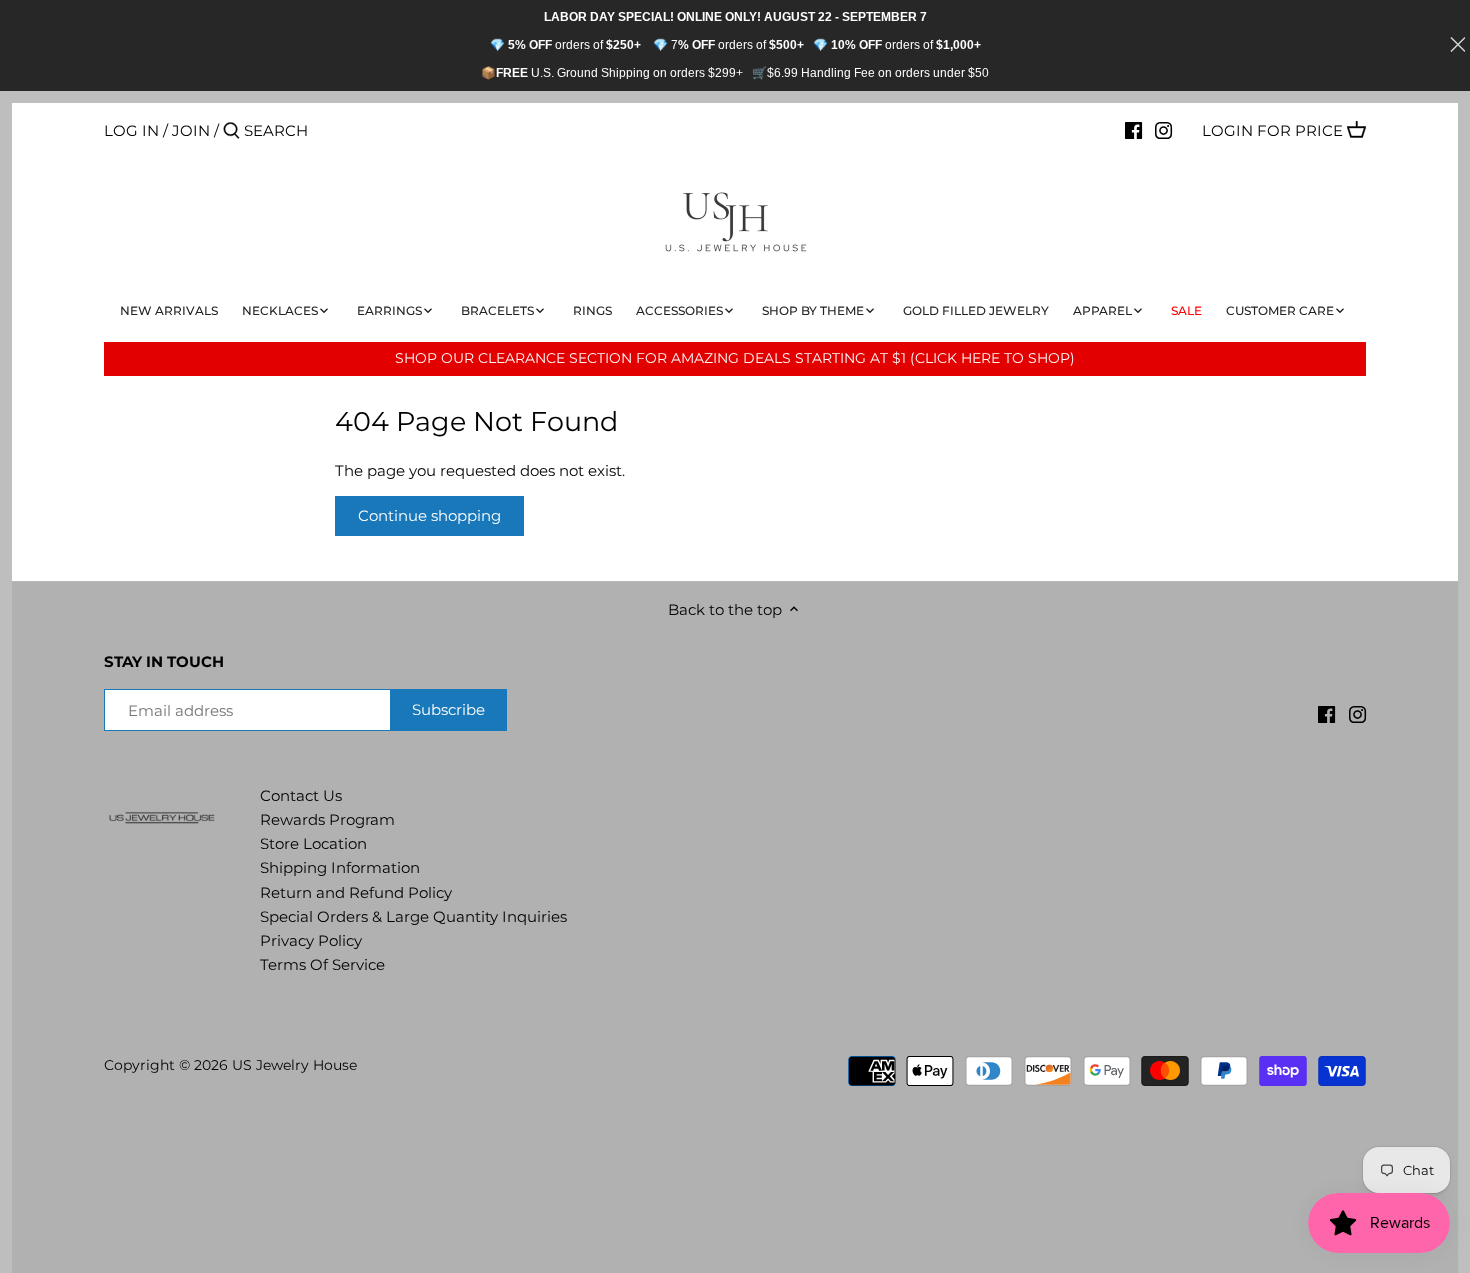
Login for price (1272, 130)
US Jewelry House (294, 1065)
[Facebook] (1133, 130)
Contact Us (301, 795)
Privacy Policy (311, 940)
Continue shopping (429, 515)
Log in (131, 130)
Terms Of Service (322, 964)
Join (191, 130)
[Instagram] (1163, 130)
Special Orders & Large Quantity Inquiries (413, 916)
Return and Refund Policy (356, 892)
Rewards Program (327, 819)
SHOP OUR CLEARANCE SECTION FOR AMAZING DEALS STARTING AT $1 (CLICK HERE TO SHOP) (735, 358)
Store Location (313, 843)
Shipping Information (340, 867)
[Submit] (231, 131)
